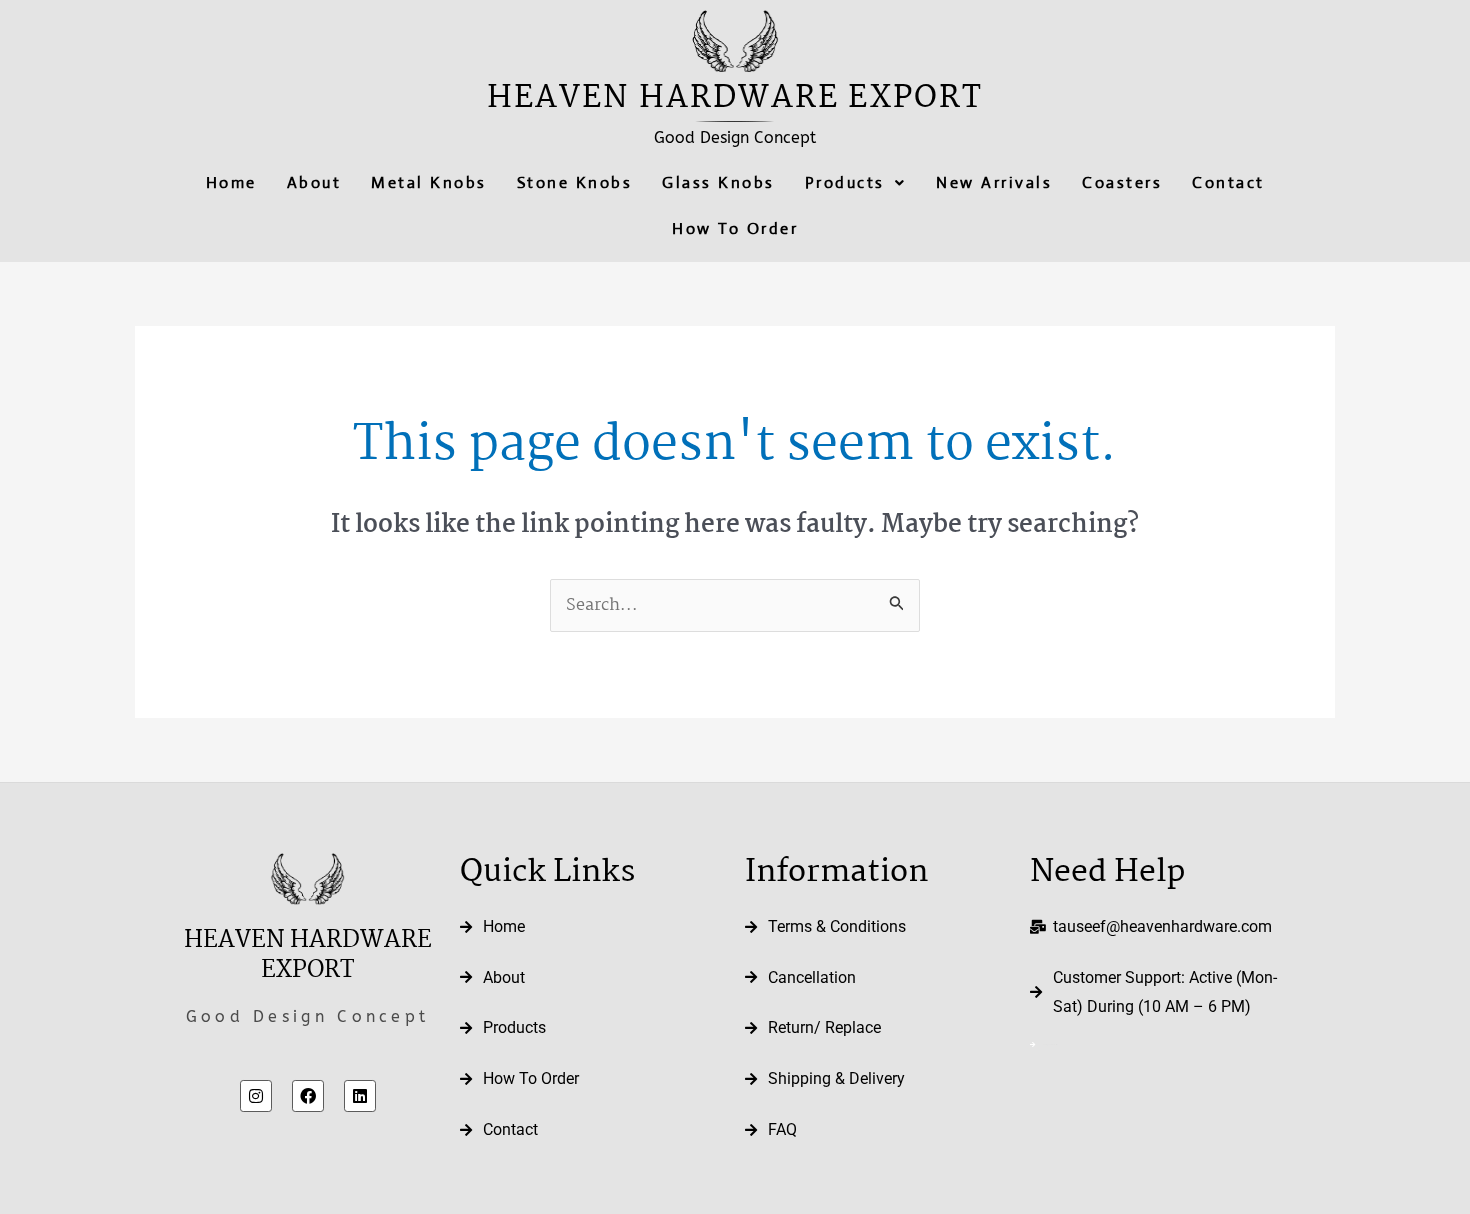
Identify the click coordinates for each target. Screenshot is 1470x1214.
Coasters (1122, 182)
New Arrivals (994, 182)
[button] (856, 183)
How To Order (735, 228)
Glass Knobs (718, 182)
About (314, 182)
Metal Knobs (429, 182)
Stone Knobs (575, 182)
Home (231, 182)
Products (845, 182)
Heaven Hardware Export (735, 98)
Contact (1228, 182)
